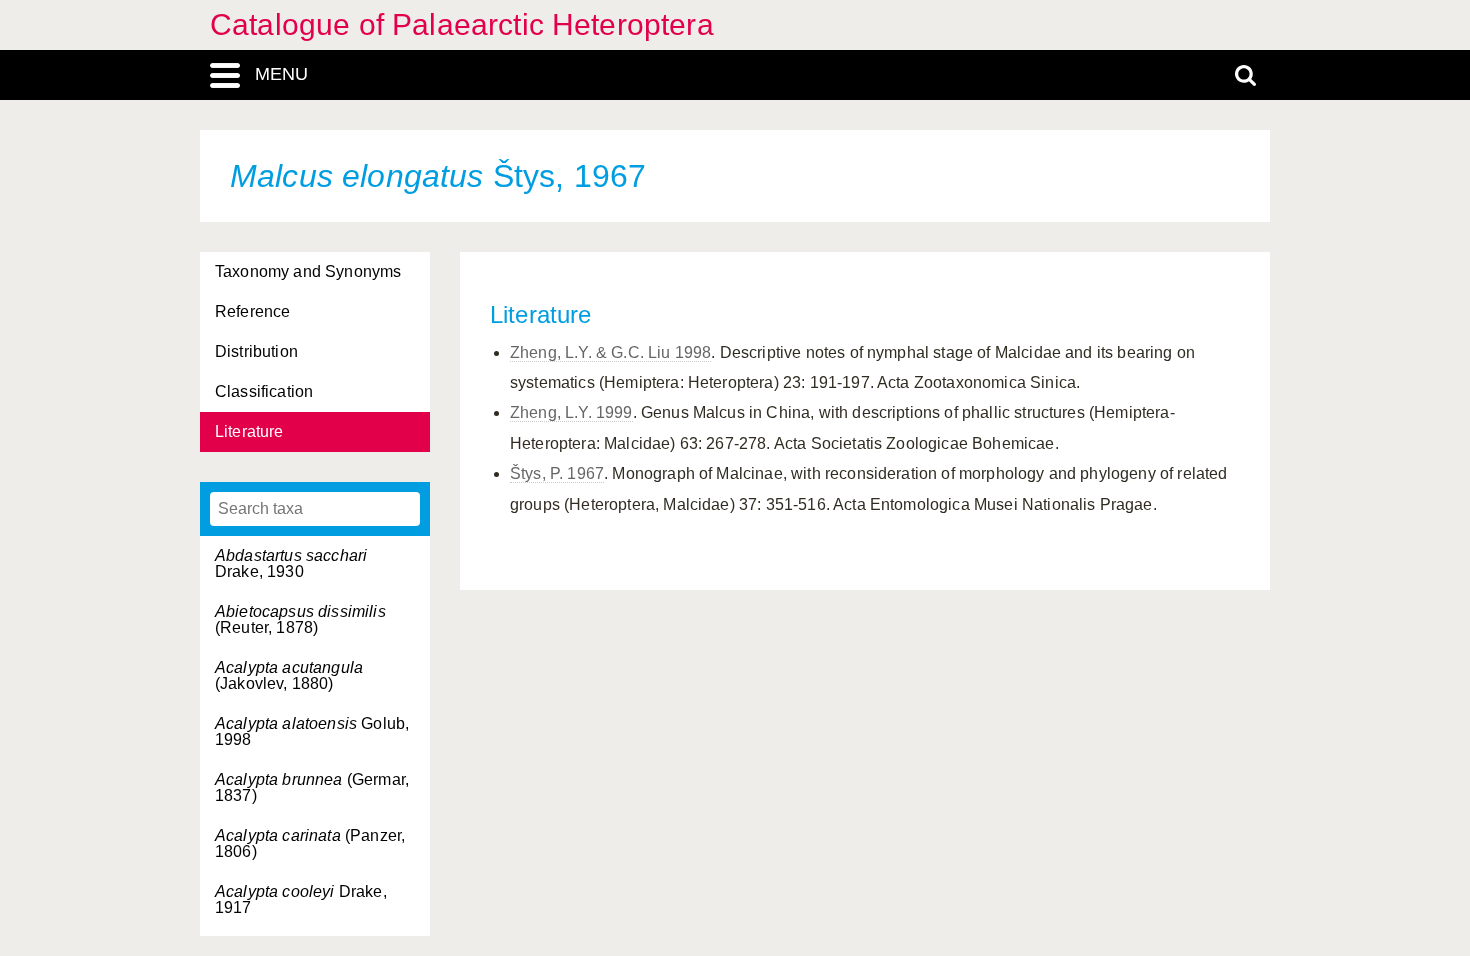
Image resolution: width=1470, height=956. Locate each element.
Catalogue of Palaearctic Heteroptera (462, 24)
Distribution (256, 351)
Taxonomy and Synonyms (308, 271)
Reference (252, 311)
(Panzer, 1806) (310, 843)
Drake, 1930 (291, 563)
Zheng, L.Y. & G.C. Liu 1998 (610, 352)
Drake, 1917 (301, 899)
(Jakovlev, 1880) (289, 675)
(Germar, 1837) (312, 787)
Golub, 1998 (312, 731)
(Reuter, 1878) (300, 619)
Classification (264, 391)
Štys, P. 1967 (557, 473)
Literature (249, 431)
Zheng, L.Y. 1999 (571, 412)
